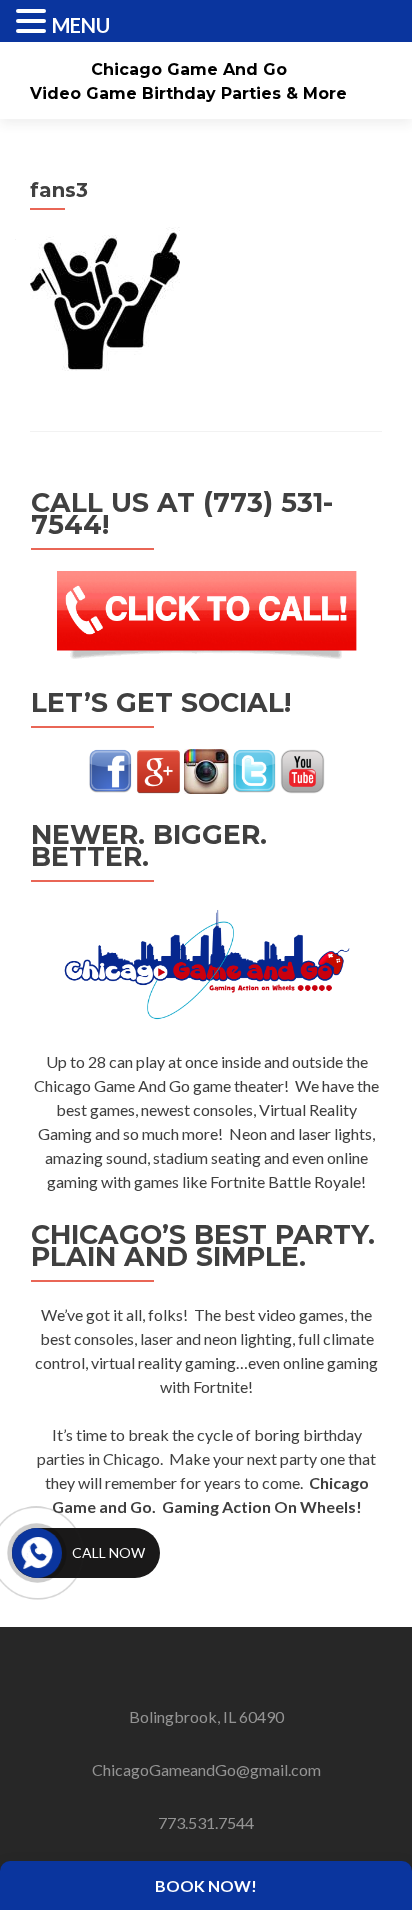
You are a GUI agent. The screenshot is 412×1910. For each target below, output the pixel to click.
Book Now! (206, 1885)
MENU (81, 25)
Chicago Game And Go (189, 69)
